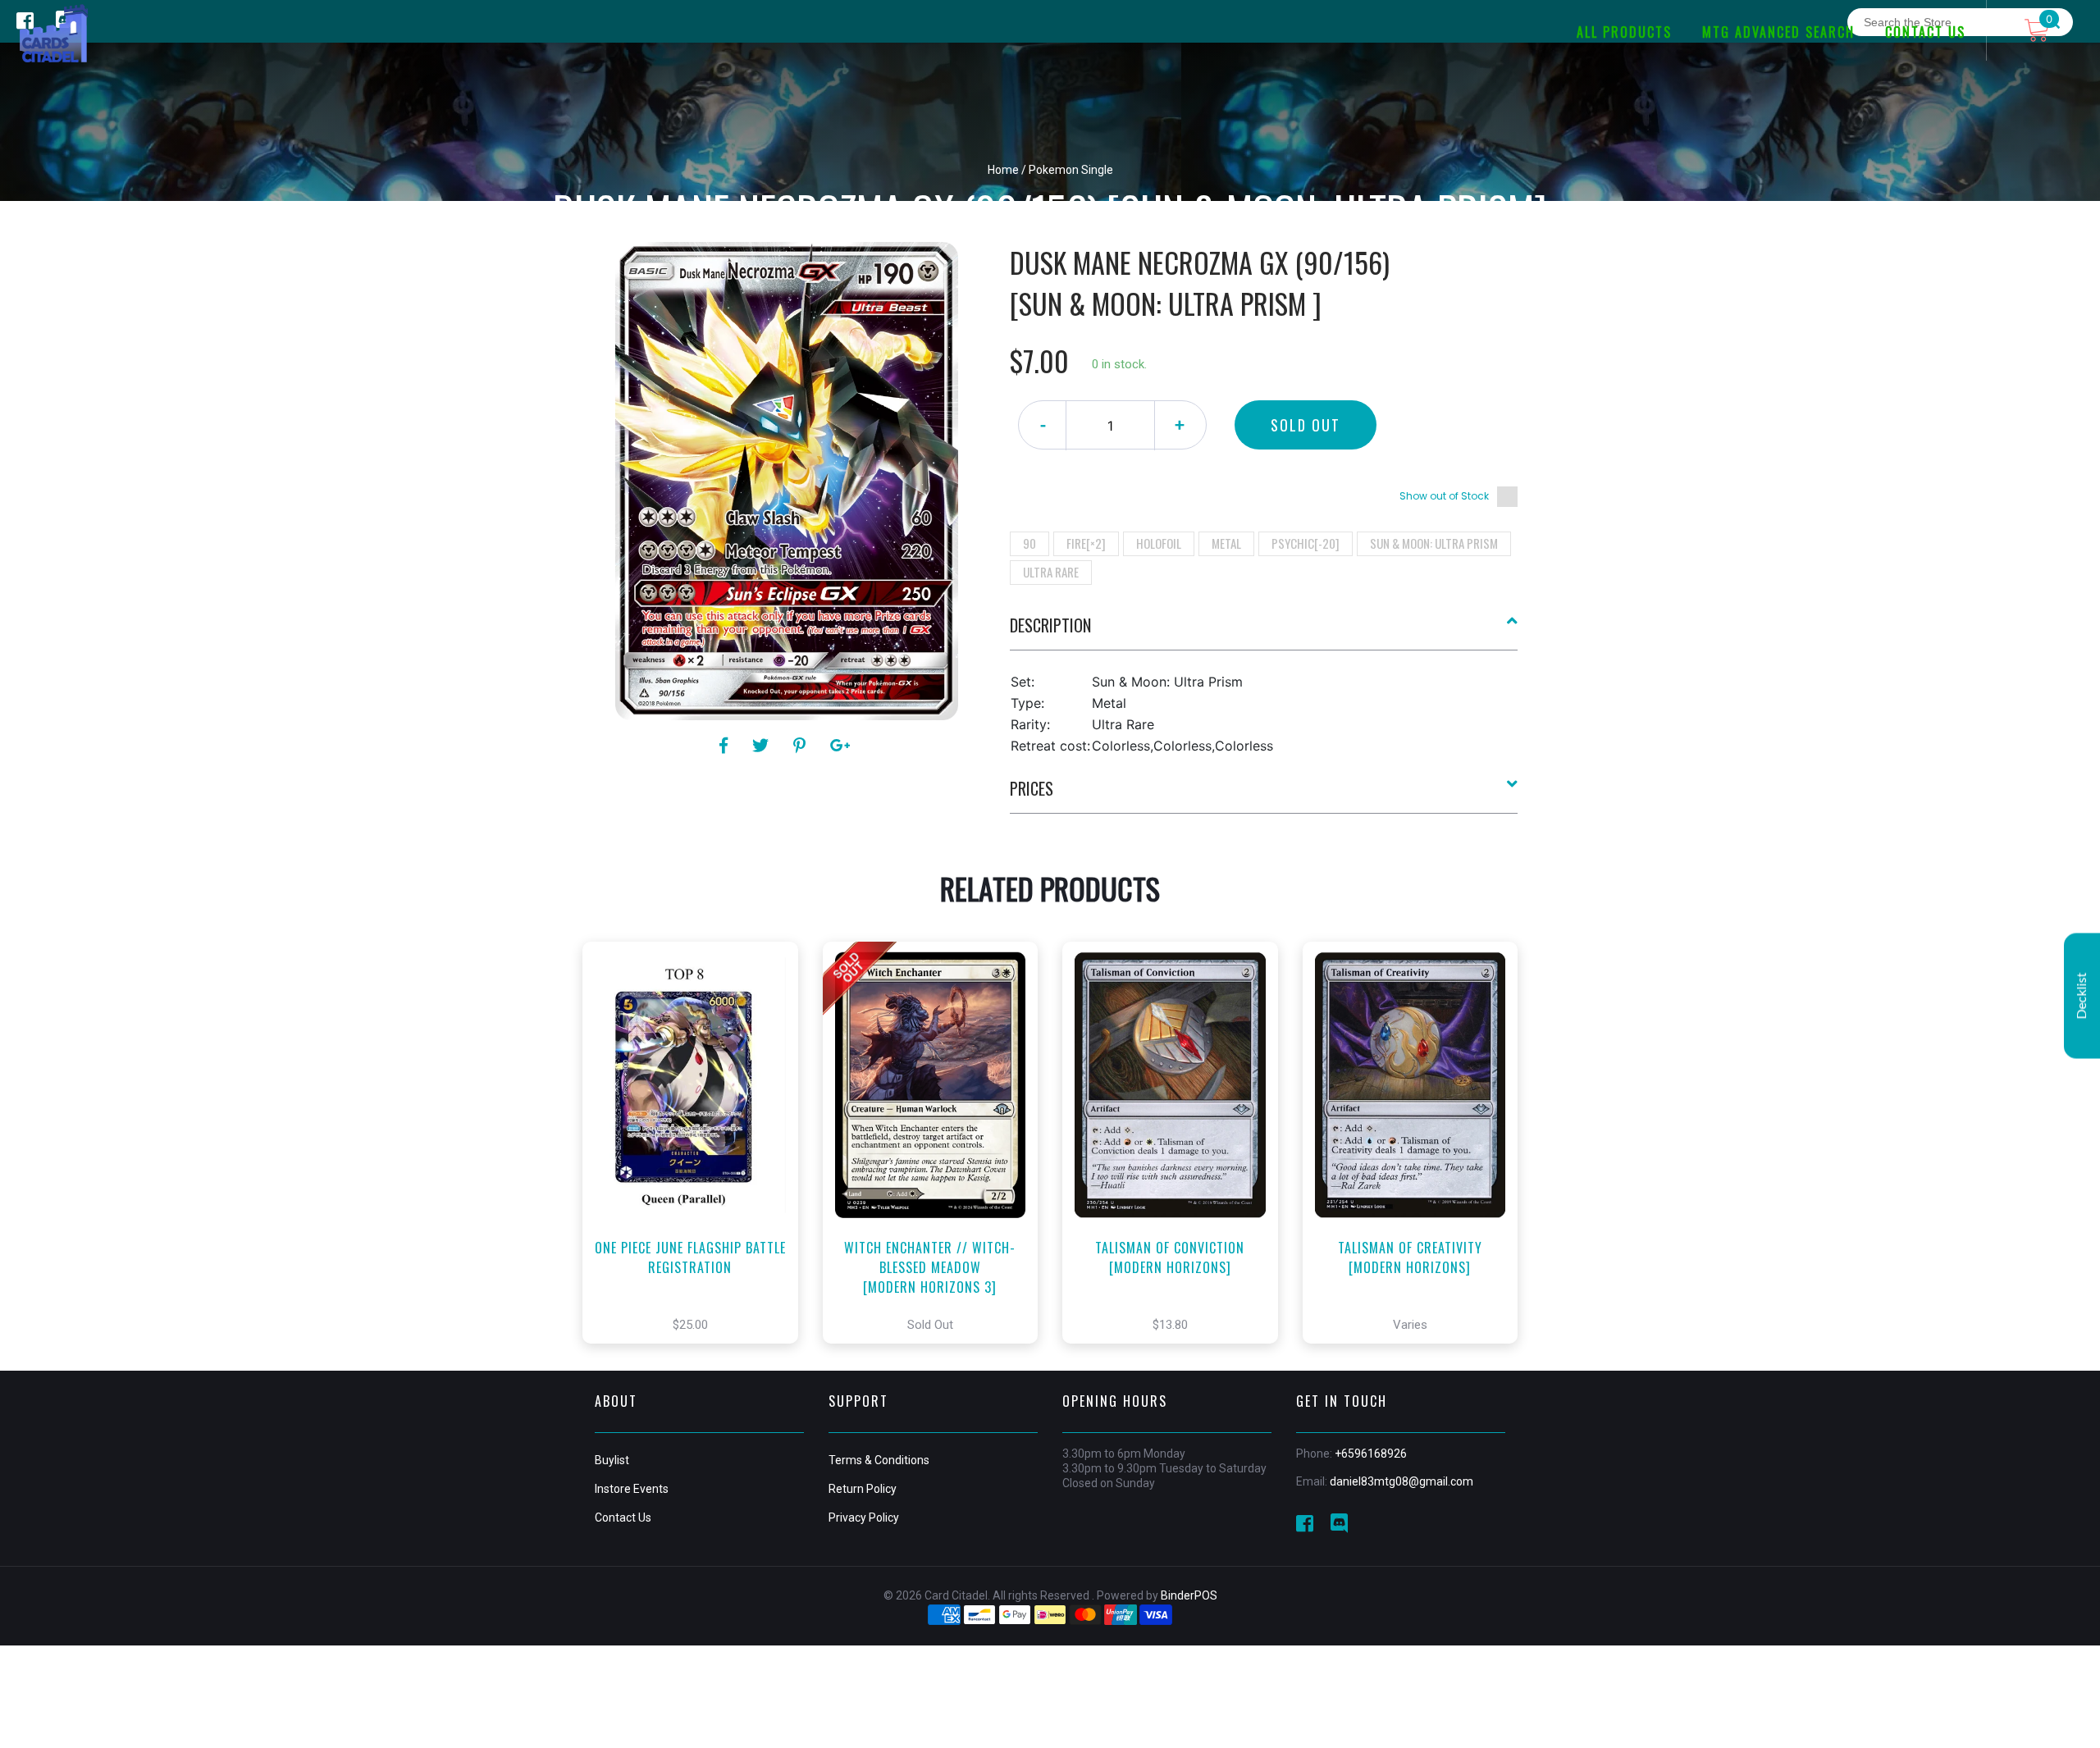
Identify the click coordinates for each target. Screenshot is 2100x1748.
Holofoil (1159, 543)
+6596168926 (1371, 1454)
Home (1003, 170)
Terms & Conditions (879, 1460)
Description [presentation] (1050, 625)
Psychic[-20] (1306, 543)
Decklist (2082, 995)
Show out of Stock (1444, 496)
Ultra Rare (1051, 572)
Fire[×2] (1086, 543)
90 (1029, 543)
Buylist (612, 1460)
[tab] (1264, 632)
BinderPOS (1189, 1595)
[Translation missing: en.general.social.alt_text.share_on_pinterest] (802, 746)
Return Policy (863, 1489)
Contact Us (623, 1518)
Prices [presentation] (1032, 788)
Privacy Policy (864, 1518)
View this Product (698, 1167)
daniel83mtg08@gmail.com (1402, 1481)
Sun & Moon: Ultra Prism (1434, 543)
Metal (1226, 543)
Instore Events (632, 1489)
